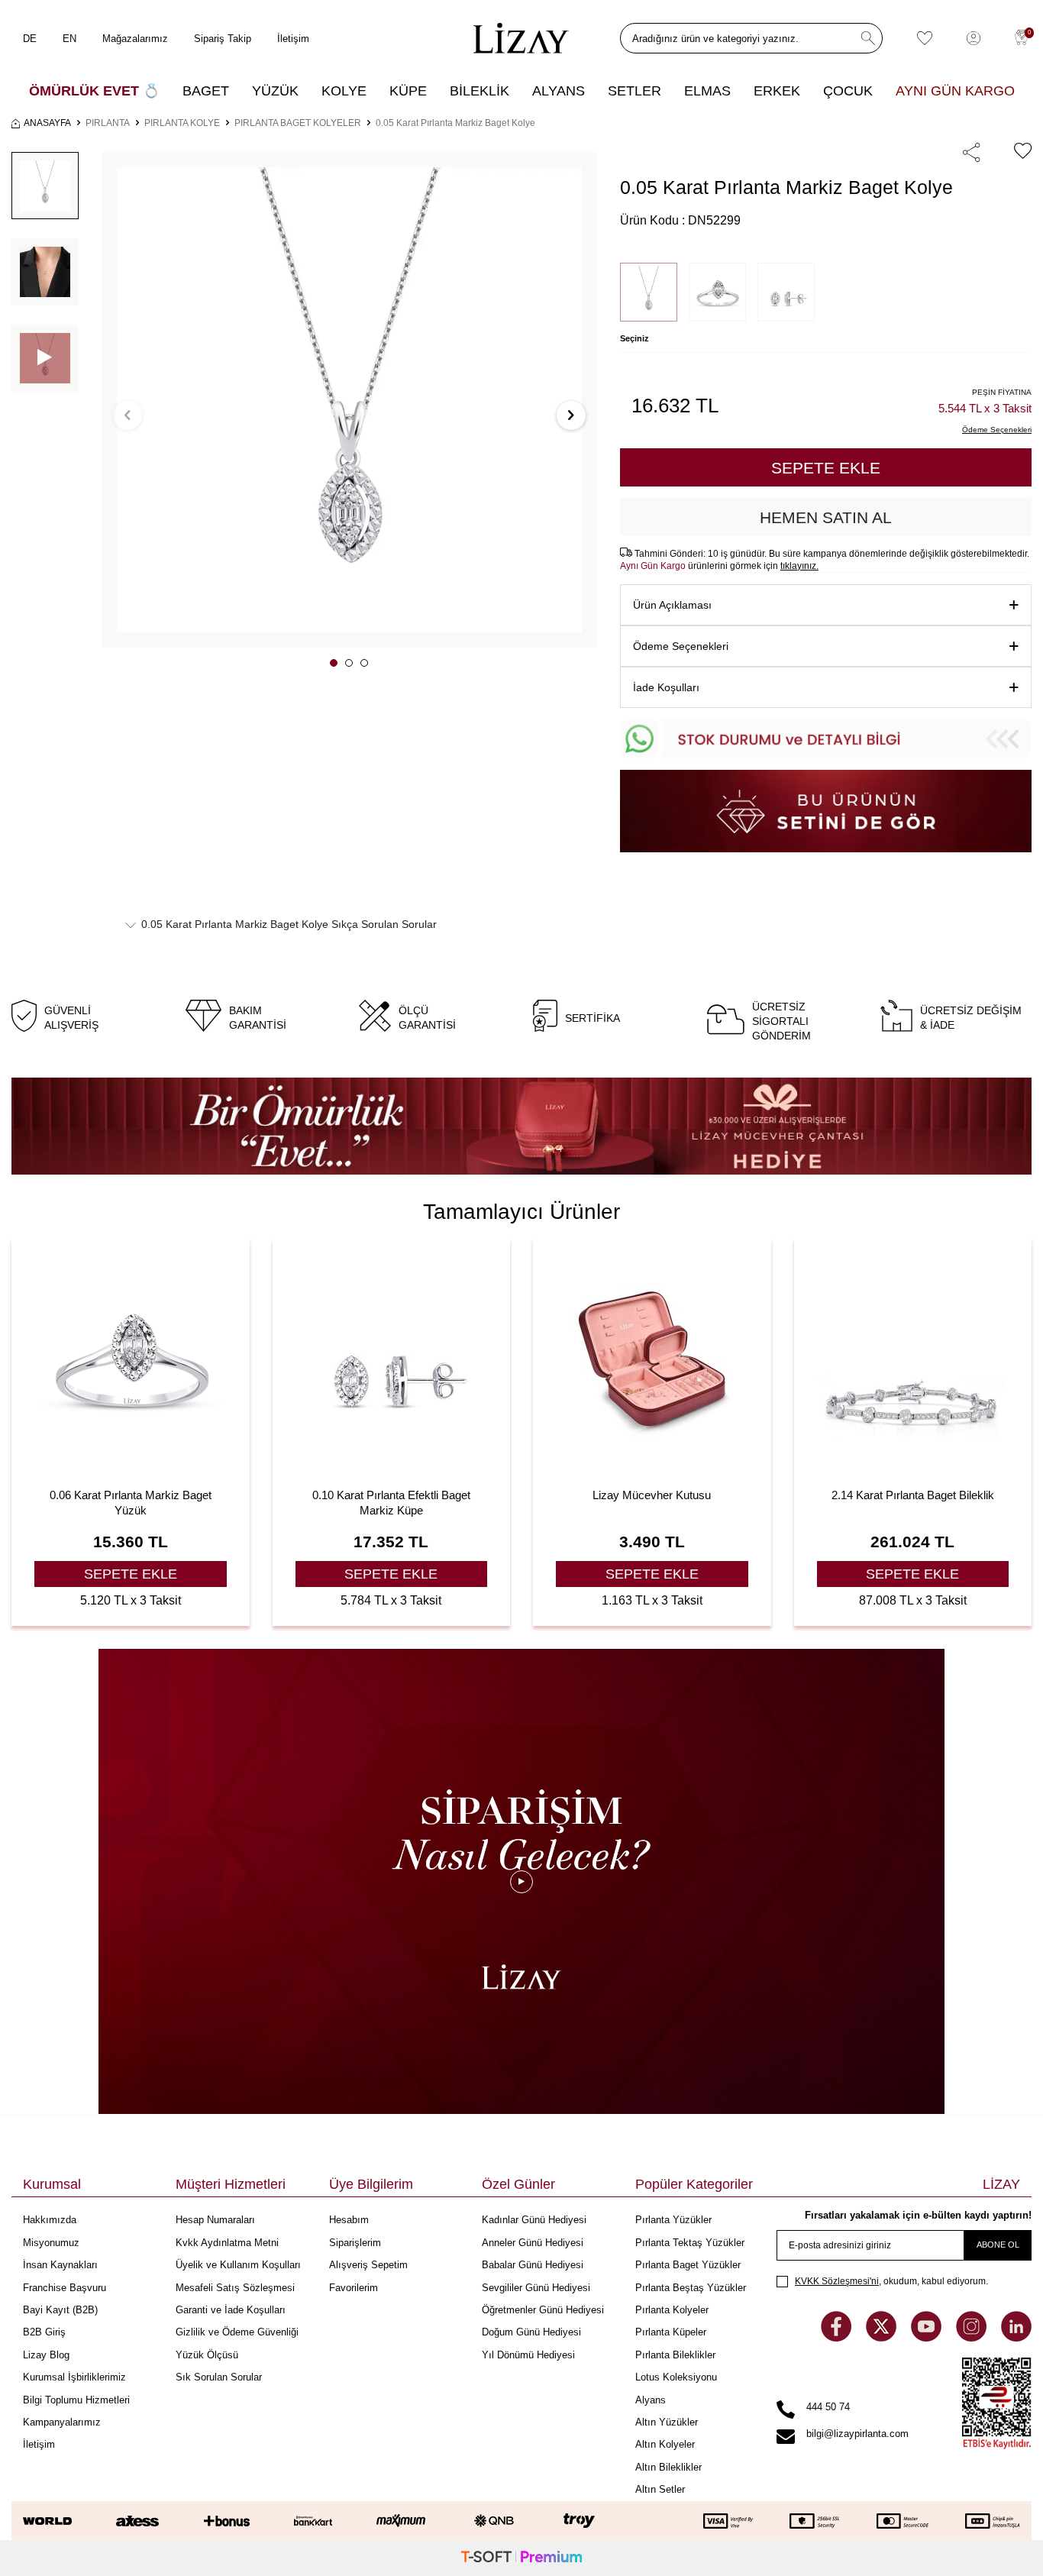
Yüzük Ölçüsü (207, 2355)
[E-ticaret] (521, 2558)
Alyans (651, 2400)
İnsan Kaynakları (60, 2265)
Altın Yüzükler (667, 2422)
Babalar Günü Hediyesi (533, 2265)
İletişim (293, 39)
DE (30, 39)
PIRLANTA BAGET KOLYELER (298, 123)
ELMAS (707, 91)
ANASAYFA (47, 123)
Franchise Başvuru (65, 2288)
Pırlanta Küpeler (671, 2332)
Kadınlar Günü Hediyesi (534, 2220)
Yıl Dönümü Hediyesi (528, 2355)
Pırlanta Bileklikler (675, 2355)
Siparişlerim (355, 2243)
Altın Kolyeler (665, 2444)
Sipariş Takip (223, 39)
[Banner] (521, 1126)
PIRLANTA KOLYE (182, 123)
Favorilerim (354, 2288)
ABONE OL (998, 2245)
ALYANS (559, 91)
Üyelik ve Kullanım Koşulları (238, 2265)
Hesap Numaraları (215, 2220)
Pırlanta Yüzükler (673, 2220)
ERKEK (777, 91)
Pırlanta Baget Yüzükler (688, 2265)
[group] (349, 400)
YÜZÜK (275, 91)
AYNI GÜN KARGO (955, 91)
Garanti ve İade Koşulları (231, 2310)
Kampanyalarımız (62, 2422)
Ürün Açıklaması (672, 605)
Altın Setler (660, 2489)
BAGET (206, 91)
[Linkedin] (1016, 2337)
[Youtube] (928, 2337)
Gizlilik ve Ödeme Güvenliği (237, 2332)
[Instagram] (973, 2337)
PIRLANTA (108, 123)
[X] (883, 2337)
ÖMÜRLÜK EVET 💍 (94, 91)
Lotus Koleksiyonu (676, 2377)
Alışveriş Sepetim (368, 2265)
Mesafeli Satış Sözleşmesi (235, 2288)
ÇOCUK (848, 91)
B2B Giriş (44, 2332)
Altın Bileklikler (668, 2467)
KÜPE (408, 91)
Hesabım (349, 2220)
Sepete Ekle (826, 468)
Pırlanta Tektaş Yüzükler (690, 2243)
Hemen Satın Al (826, 517)
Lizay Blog (46, 2355)
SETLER (635, 91)
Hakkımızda (50, 2220)
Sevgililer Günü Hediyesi (536, 2288)
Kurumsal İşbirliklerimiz (74, 2377)
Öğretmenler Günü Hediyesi (543, 2310)
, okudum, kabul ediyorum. (891, 2281)
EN (69, 39)
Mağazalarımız (135, 39)
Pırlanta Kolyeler (672, 2310)
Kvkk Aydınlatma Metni (227, 2243)
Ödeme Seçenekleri (681, 646)
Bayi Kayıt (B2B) (60, 2310)
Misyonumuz (51, 2243)
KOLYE (344, 91)
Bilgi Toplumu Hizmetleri (76, 2400)
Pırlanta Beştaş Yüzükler (691, 2288)
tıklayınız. (799, 566)
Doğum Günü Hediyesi (531, 2332)
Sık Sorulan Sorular (219, 2377)
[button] (334, 663)
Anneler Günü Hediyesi (533, 2243)
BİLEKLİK (480, 91)
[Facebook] (838, 2337)
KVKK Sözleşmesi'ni (837, 2281)
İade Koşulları (666, 687)
